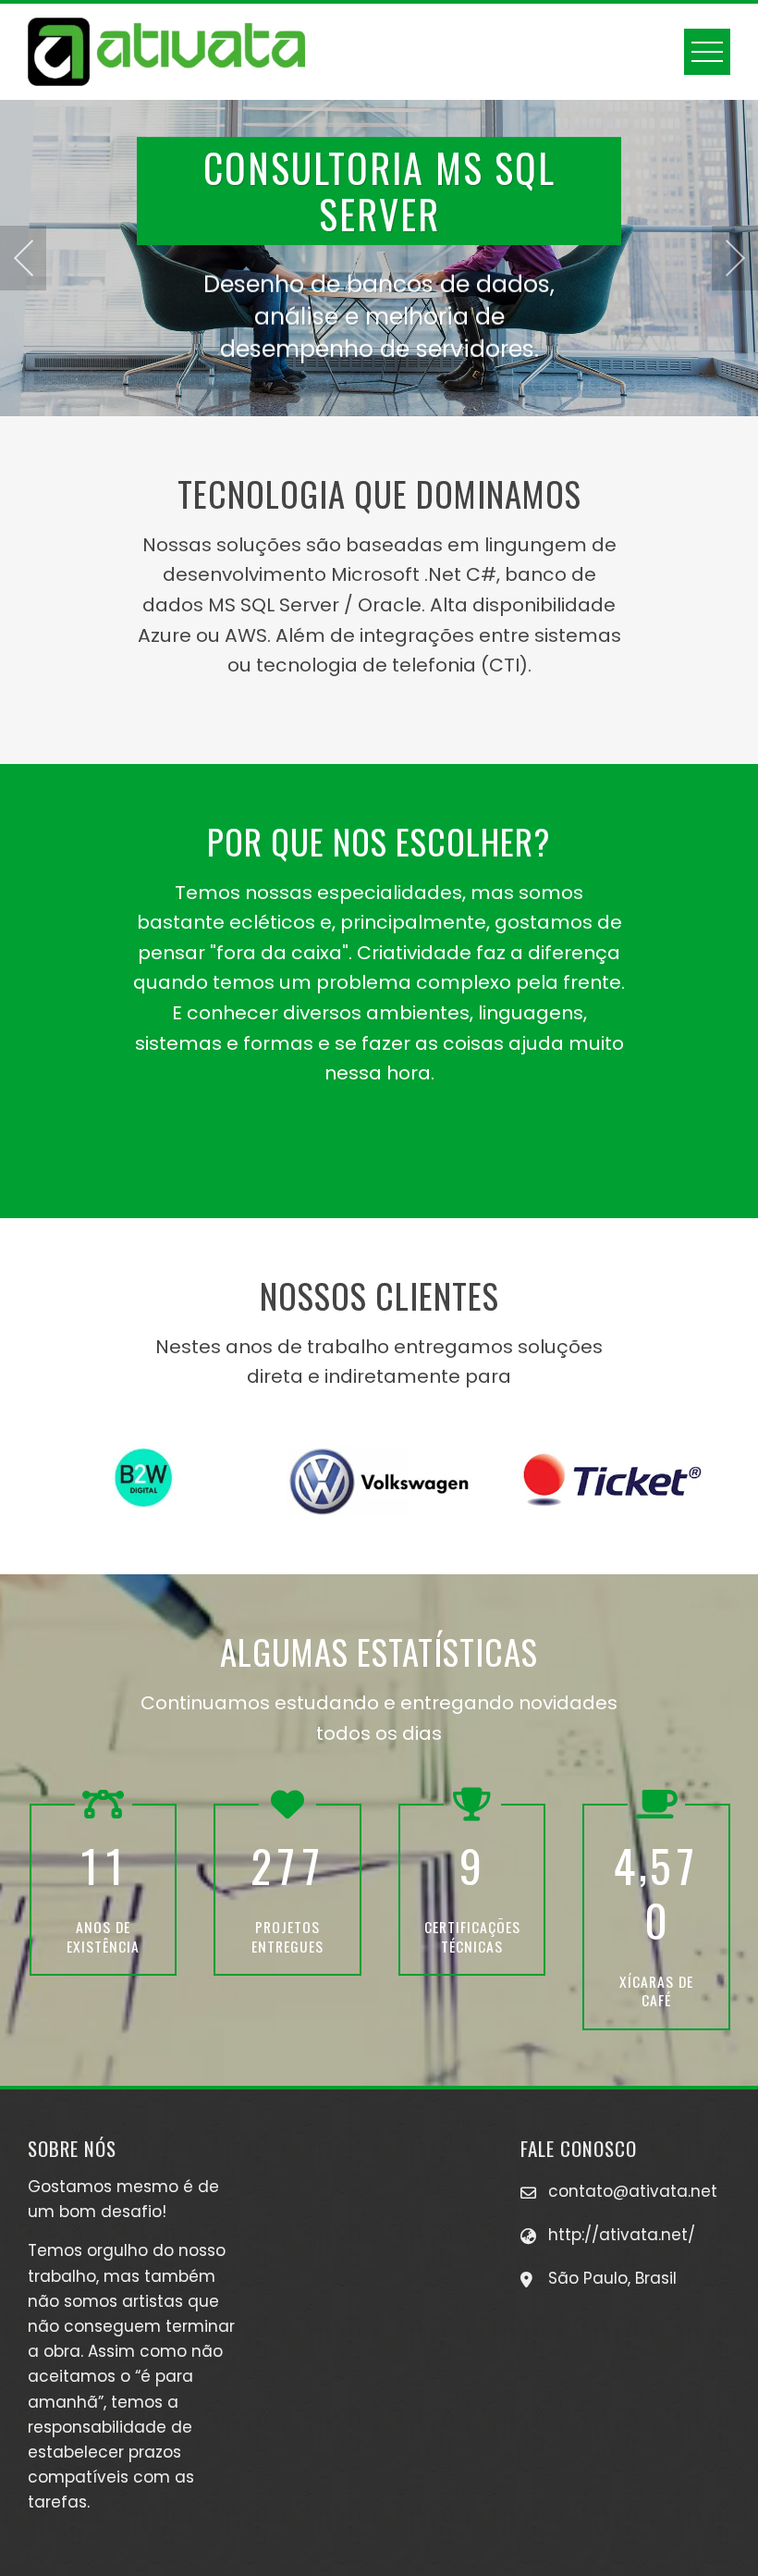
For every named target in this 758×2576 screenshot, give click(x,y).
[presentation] (23, 258)
